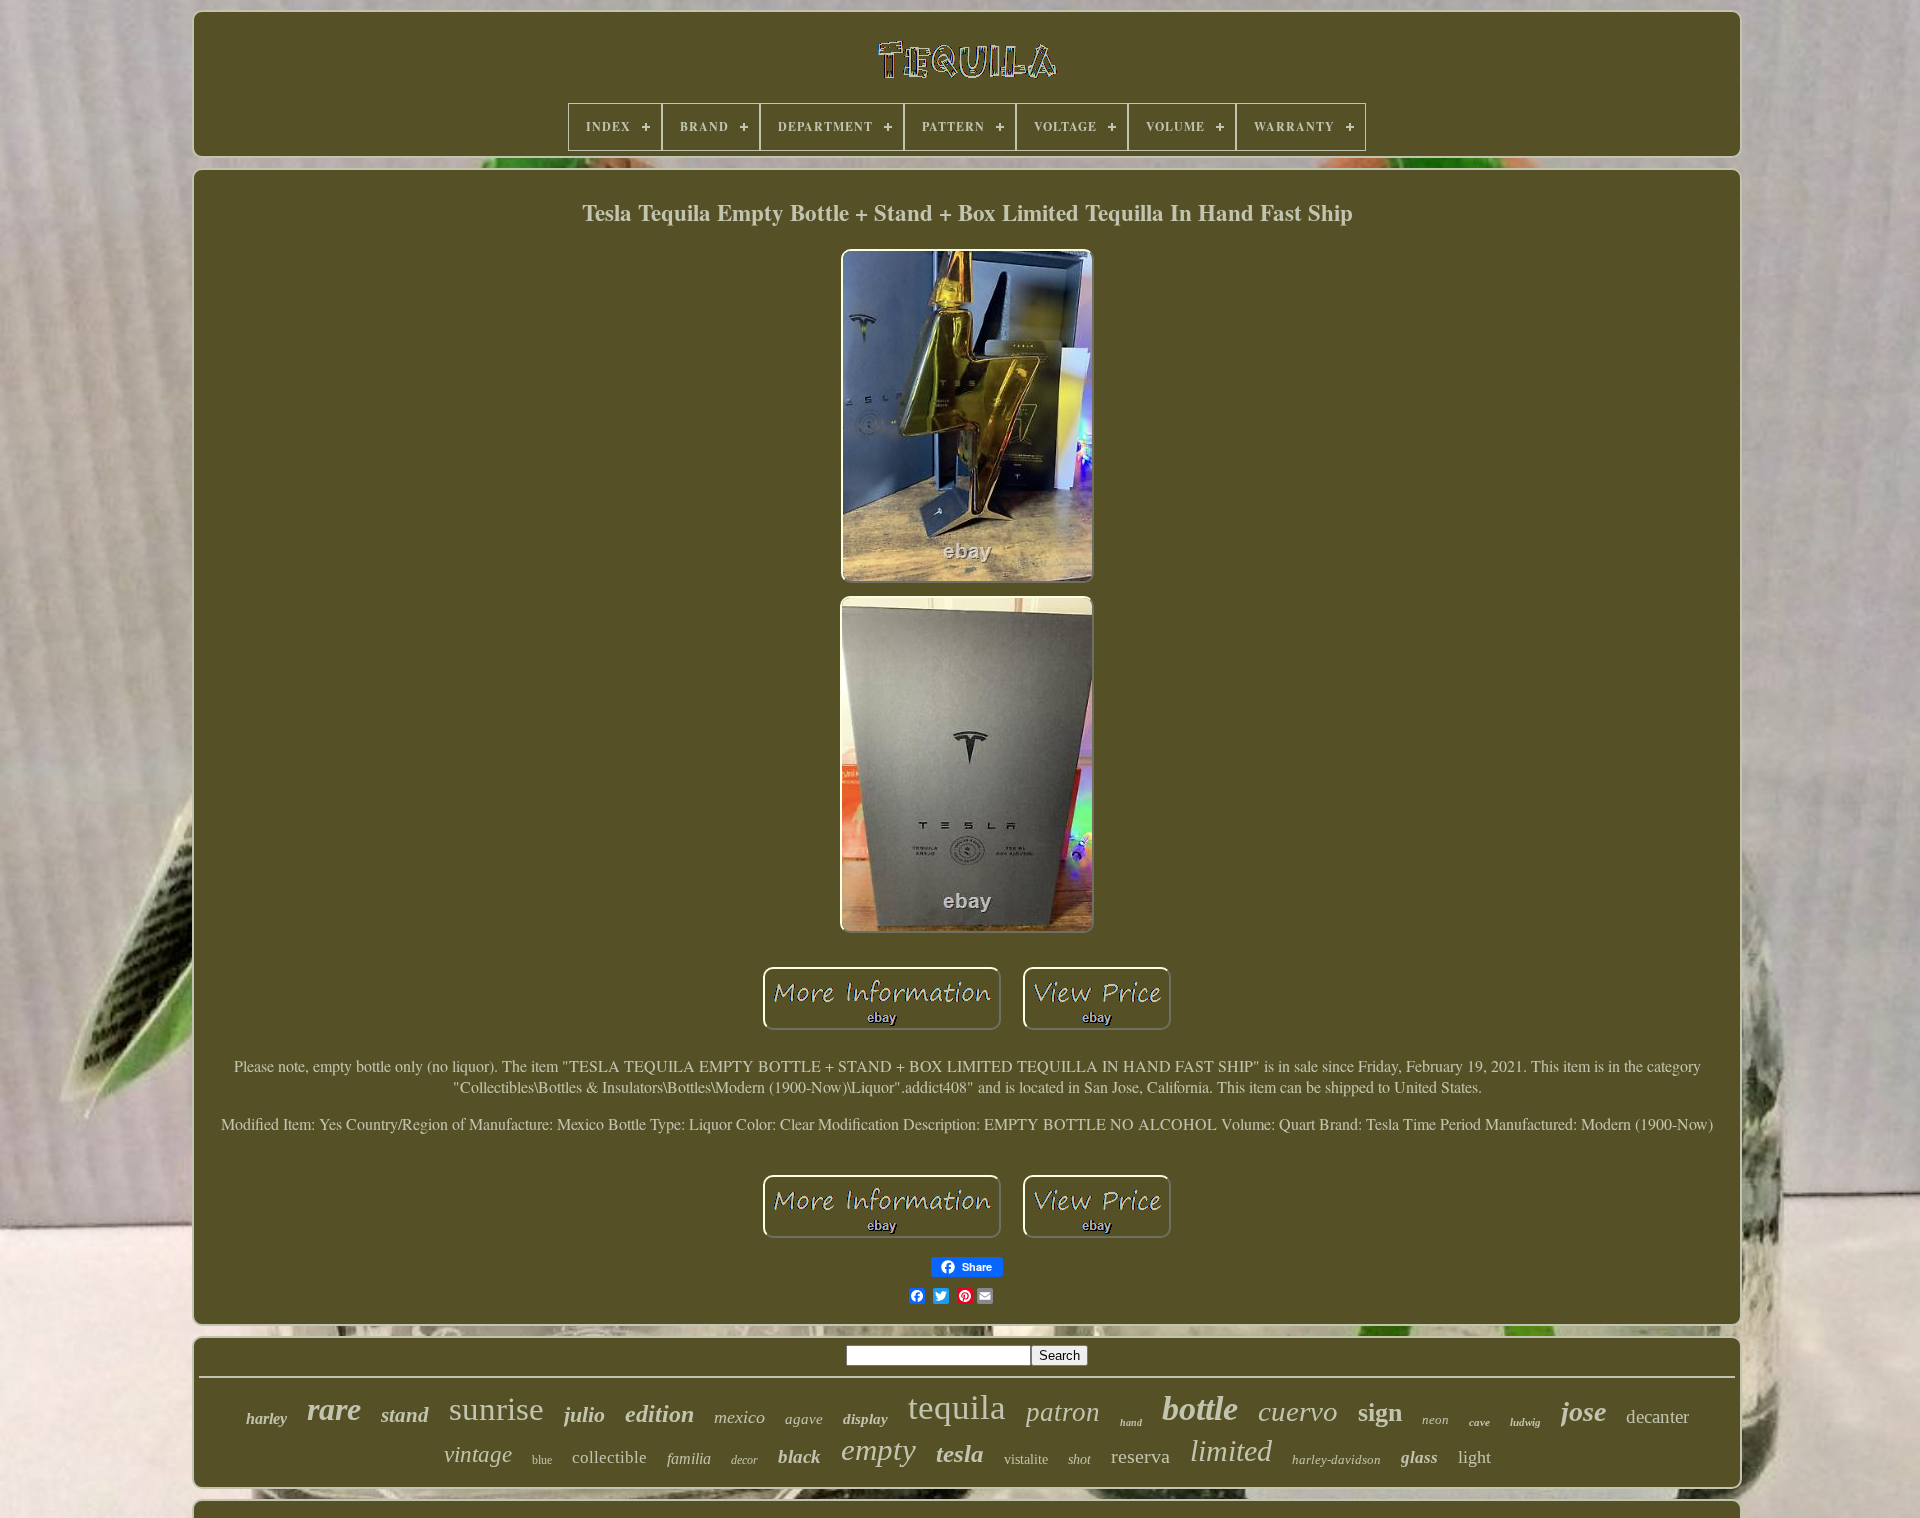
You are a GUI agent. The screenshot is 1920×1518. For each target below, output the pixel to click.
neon (1435, 1419)
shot (1079, 1459)
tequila (957, 1407)
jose (1583, 1411)
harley (266, 1418)
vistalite (1026, 1459)
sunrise (496, 1409)
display (865, 1419)
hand (1131, 1422)
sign (1380, 1412)
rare (334, 1409)
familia (689, 1458)
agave (804, 1419)
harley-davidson (1336, 1459)
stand (405, 1415)
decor (744, 1460)
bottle (1200, 1408)
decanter (1657, 1416)
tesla (960, 1453)
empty (878, 1449)
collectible (609, 1457)
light (1474, 1457)
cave (1479, 1422)
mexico (739, 1417)
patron (1063, 1412)
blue (542, 1460)
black (799, 1456)
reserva (1140, 1456)
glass (1419, 1457)
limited (1231, 1450)
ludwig (1525, 1422)
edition (659, 1414)
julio (584, 1414)
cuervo (1298, 1411)
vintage (478, 1454)
